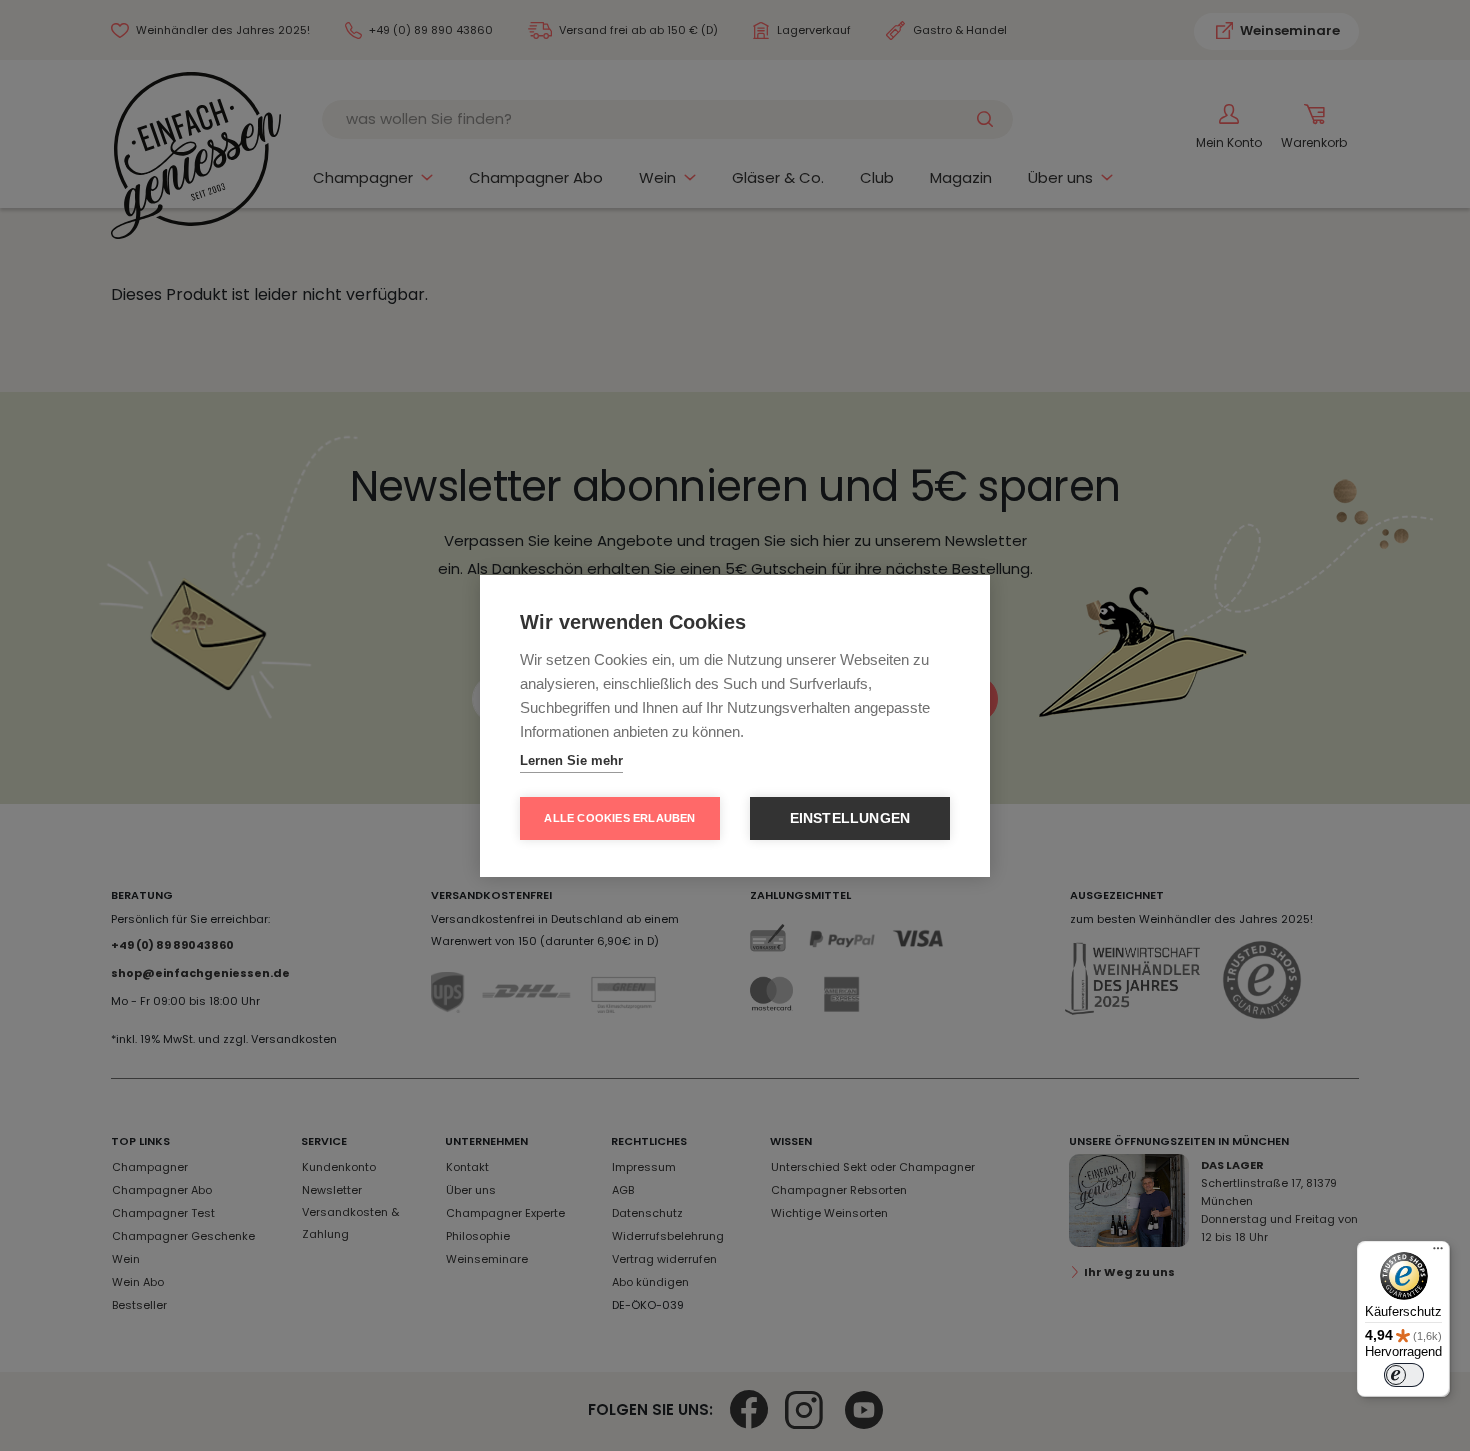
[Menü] (1438, 1253)
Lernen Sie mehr (571, 760)
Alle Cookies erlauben (619, 818)
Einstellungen (850, 818)
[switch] (1404, 1375)
